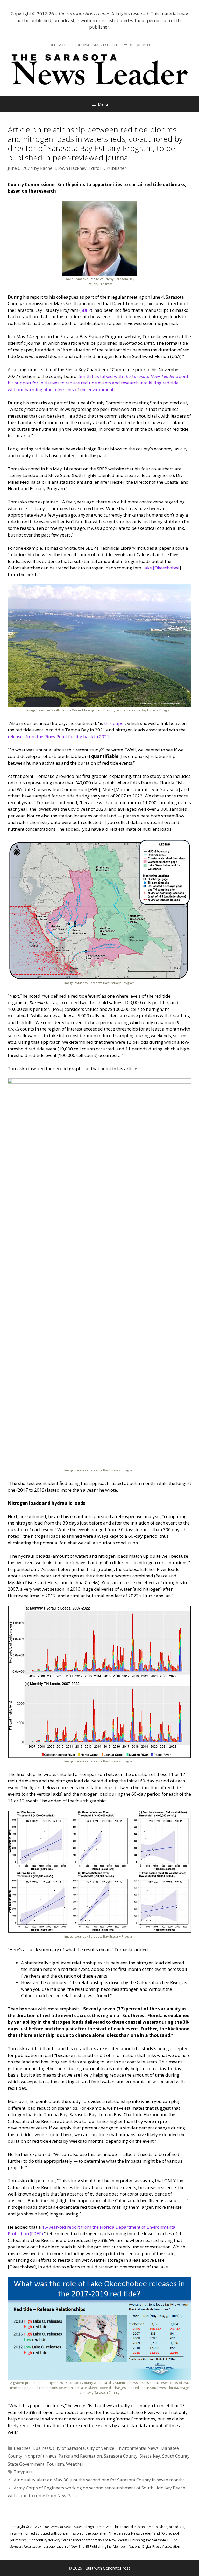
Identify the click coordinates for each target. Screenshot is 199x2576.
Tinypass (23, 2472)
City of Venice (101, 2448)
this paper (115, 723)
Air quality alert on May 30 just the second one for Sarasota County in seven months (99, 2480)
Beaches (22, 2448)
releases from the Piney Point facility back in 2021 (59, 736)
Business (42, 2448)
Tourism (55, 2464)
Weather (75, 2464)
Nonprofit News (40, 2456)
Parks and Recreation (80, 2456)
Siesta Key (150, 2456)
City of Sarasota (69, 2448)
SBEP (86, 310)
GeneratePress (117, 2568)
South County (176, 2456)
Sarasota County (121, 2456)
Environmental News (137, 2448)
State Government (26, 2464)
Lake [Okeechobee (161, 568)
